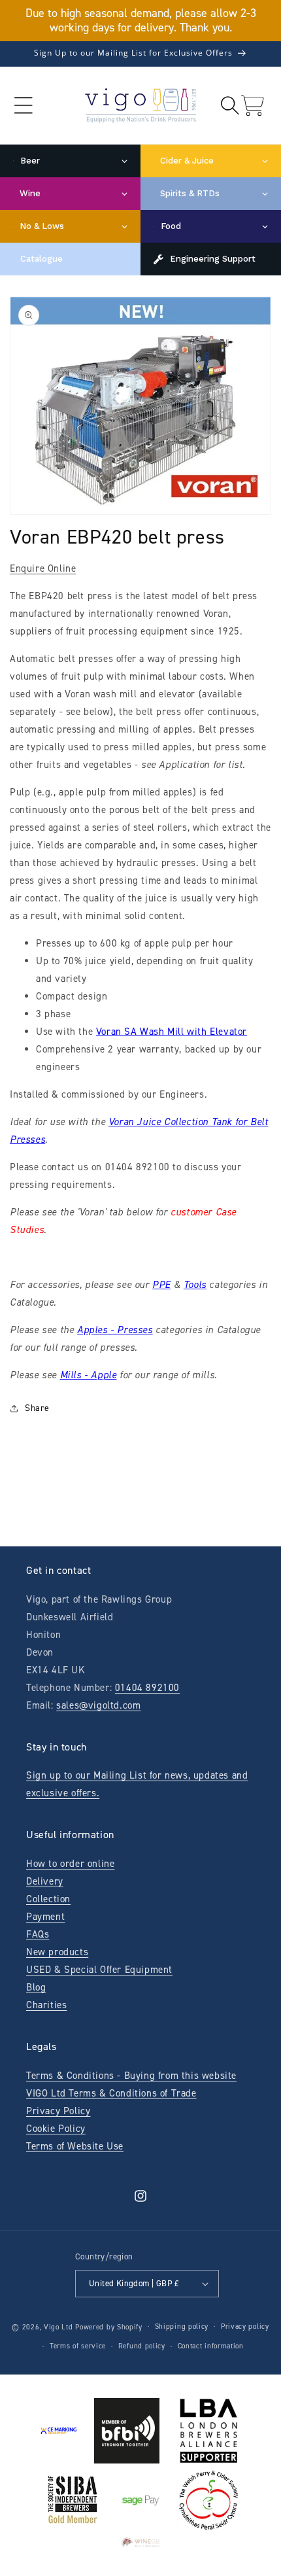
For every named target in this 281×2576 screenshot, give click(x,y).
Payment (45, 1917)
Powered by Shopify (109, 2326)
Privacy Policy (58, 2111)
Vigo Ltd (58, 2326)
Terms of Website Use (75, 2146)
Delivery (45, 1881)
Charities (46, 2005)
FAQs (38, 1934)
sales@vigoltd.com (98, 1705)
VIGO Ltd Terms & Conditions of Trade (111, 2093)
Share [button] (37, 1408)
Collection (48, 1899)
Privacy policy (245, 2326)
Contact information (211, 2346)
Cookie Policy (56, 2129)
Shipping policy (182, 2326)
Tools (195, 1285)
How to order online (70, 1864)
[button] (23, 106)
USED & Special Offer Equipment (99, 1970)
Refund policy (142, 2346)
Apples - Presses (115, 1330)
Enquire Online (43, 568)
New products (57, 1952)
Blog (36, 1987)
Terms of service (78, 2346)
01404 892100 (147, 1688)
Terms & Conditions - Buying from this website (131, 2076)
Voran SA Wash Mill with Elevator (172, 1032)
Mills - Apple (89, 1375)
